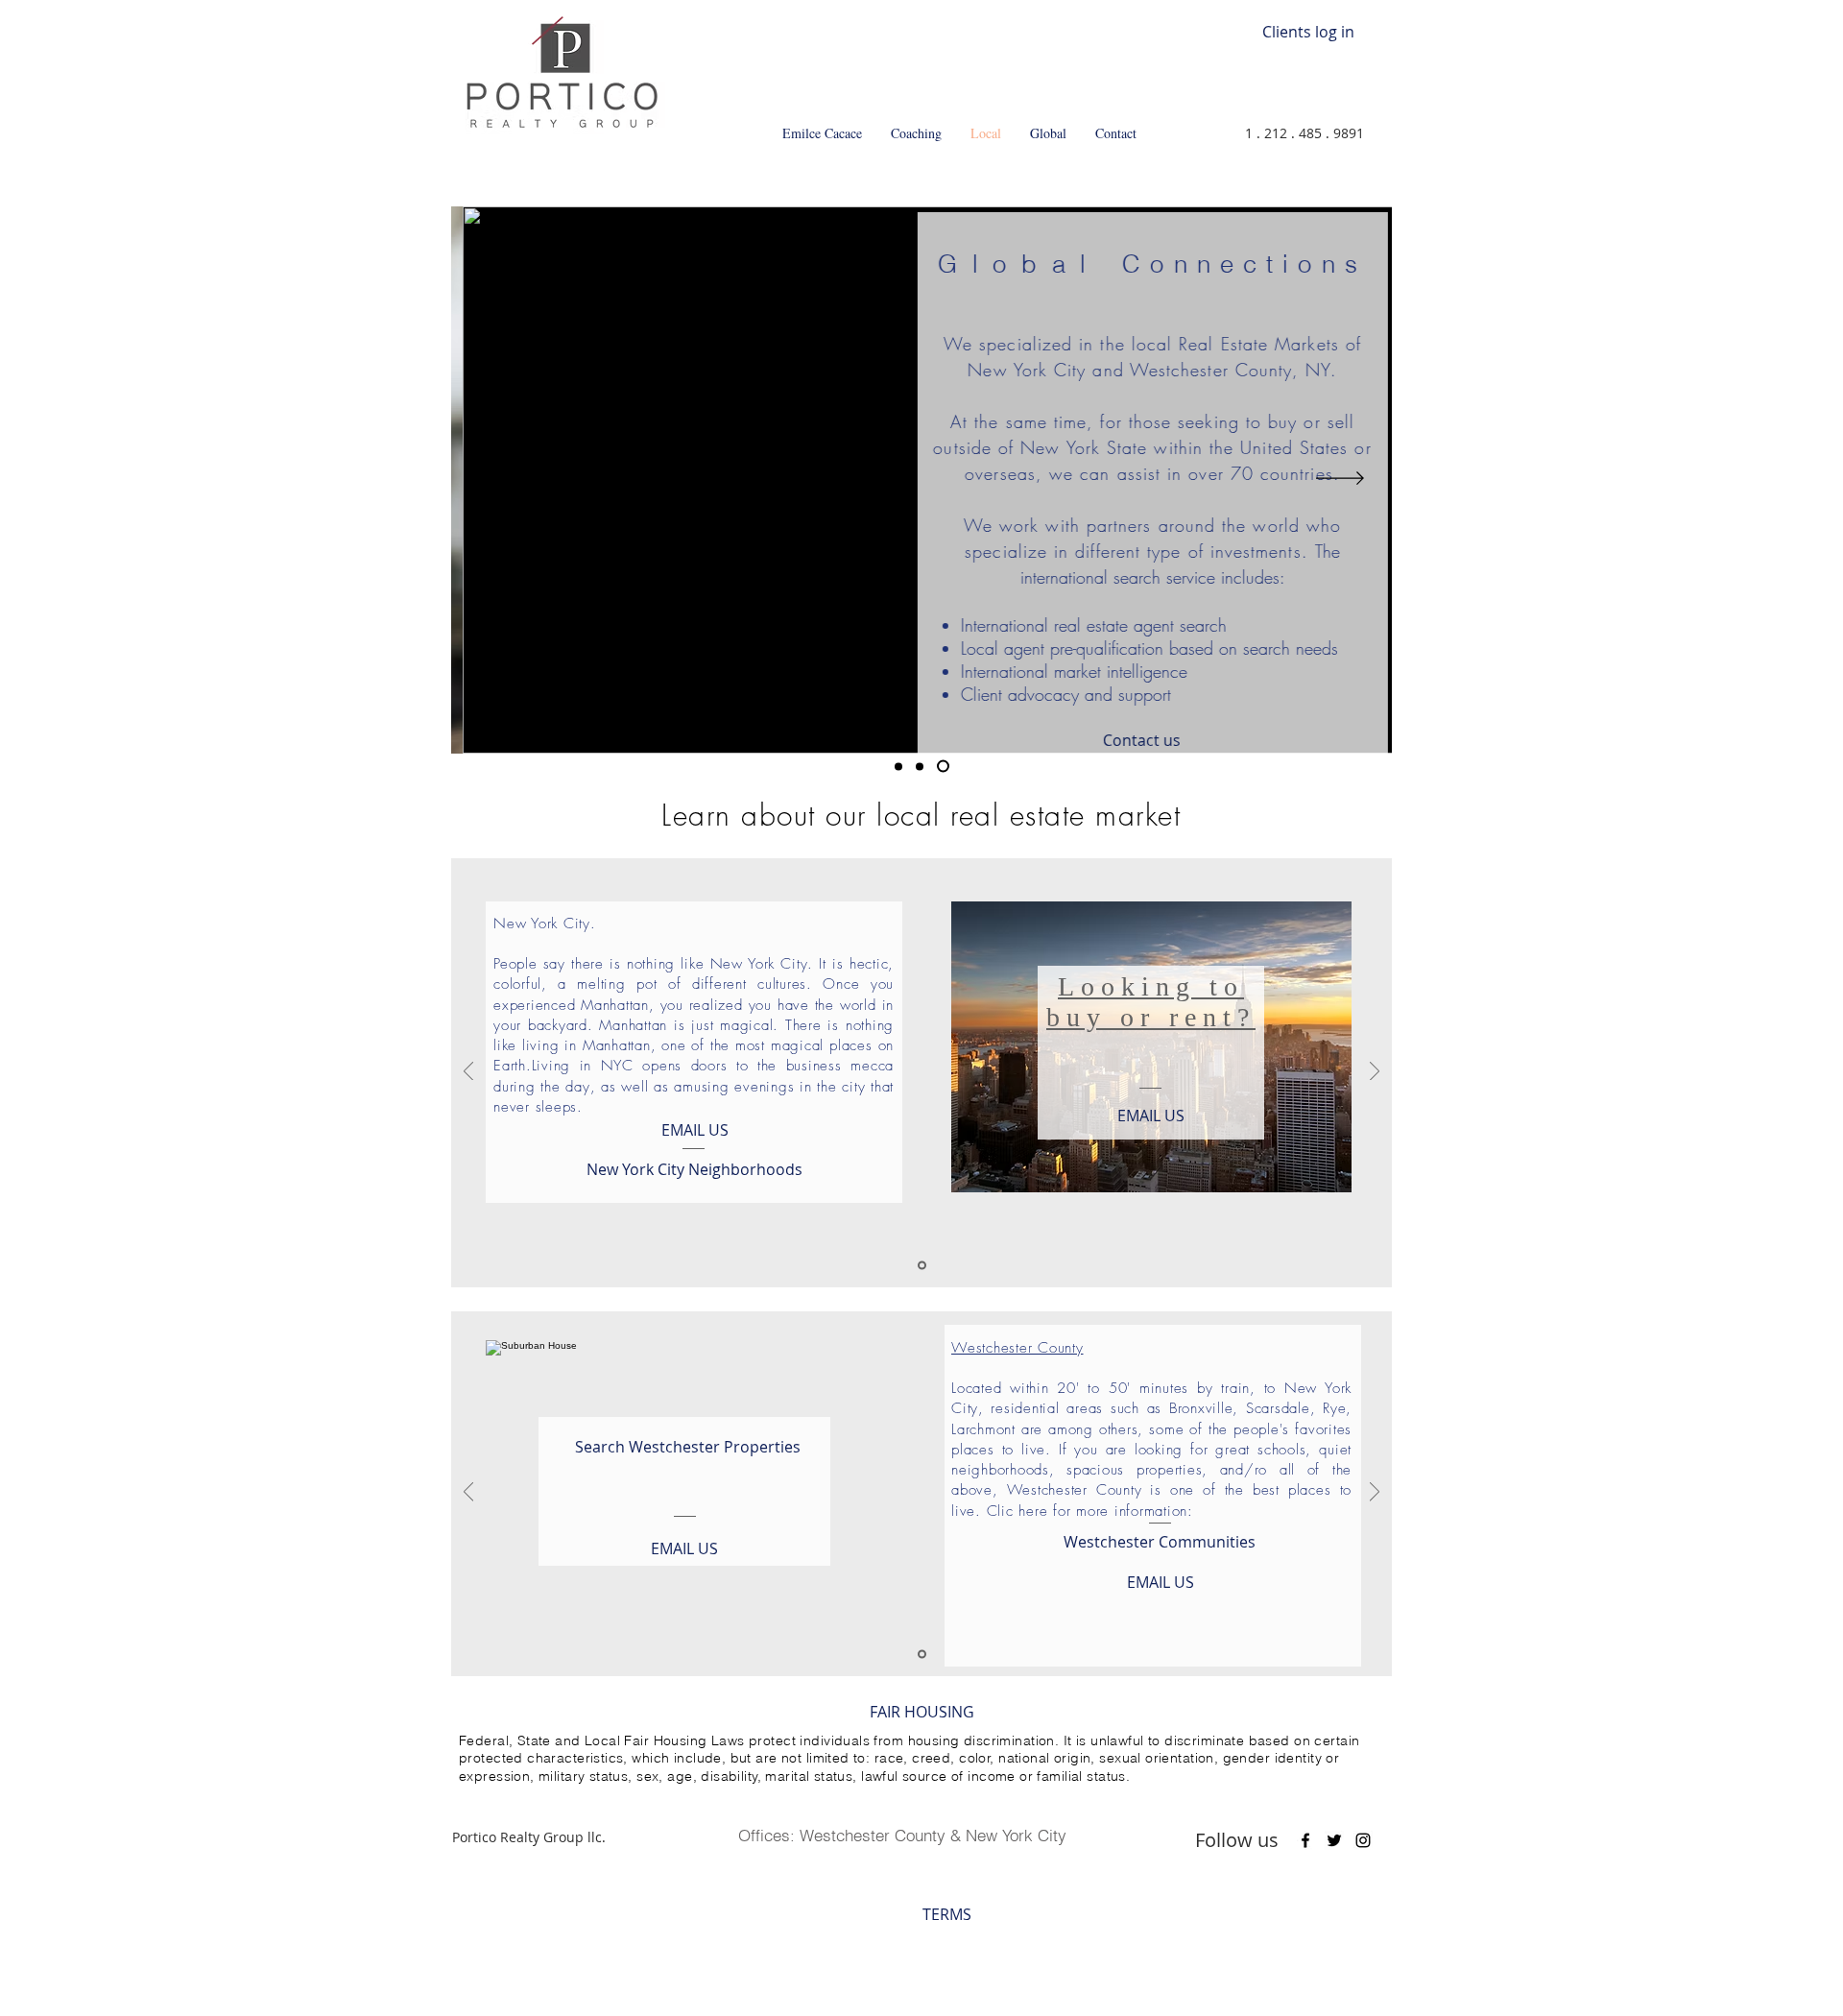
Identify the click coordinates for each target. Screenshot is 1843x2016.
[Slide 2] (920, 766)
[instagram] (1363, 1840)
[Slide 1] (898, 766)
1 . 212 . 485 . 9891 (1304, 133)
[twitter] (1334, 1840)
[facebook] (1305, 1840)
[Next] (1340, 480)
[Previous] (503, 480)
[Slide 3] (943, 767)
